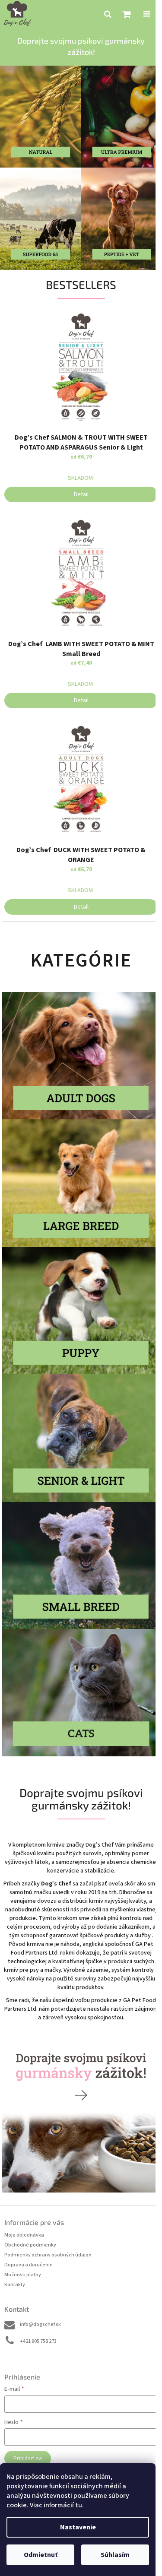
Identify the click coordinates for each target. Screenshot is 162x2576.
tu (79, 2505)
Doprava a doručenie (29, 2265)
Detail (81, 494)
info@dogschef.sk (40, 2324)
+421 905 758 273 (38, 2341)
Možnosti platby (23, 2275)
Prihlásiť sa (28, 2459)
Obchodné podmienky (30, 2245)
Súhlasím (115, 2555)
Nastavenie (78, 2527)
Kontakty (15, 2285)
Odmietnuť (41, 2555)
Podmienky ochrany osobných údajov (48, 2255)
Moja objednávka (24, 2235)
